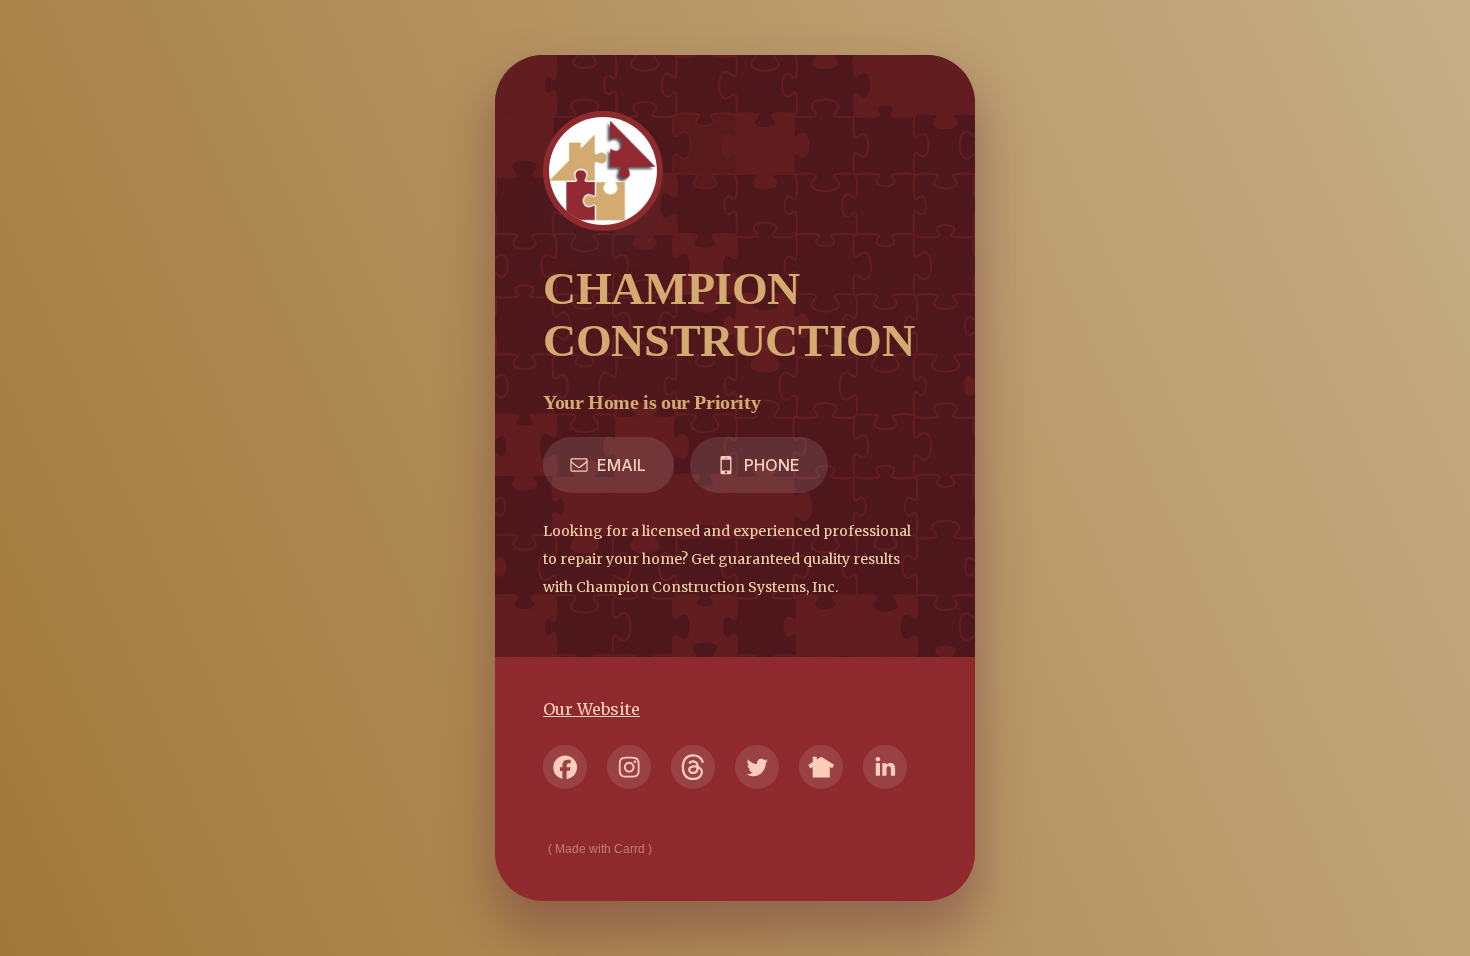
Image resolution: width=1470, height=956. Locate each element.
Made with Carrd (600, 849)
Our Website (591, 709)
